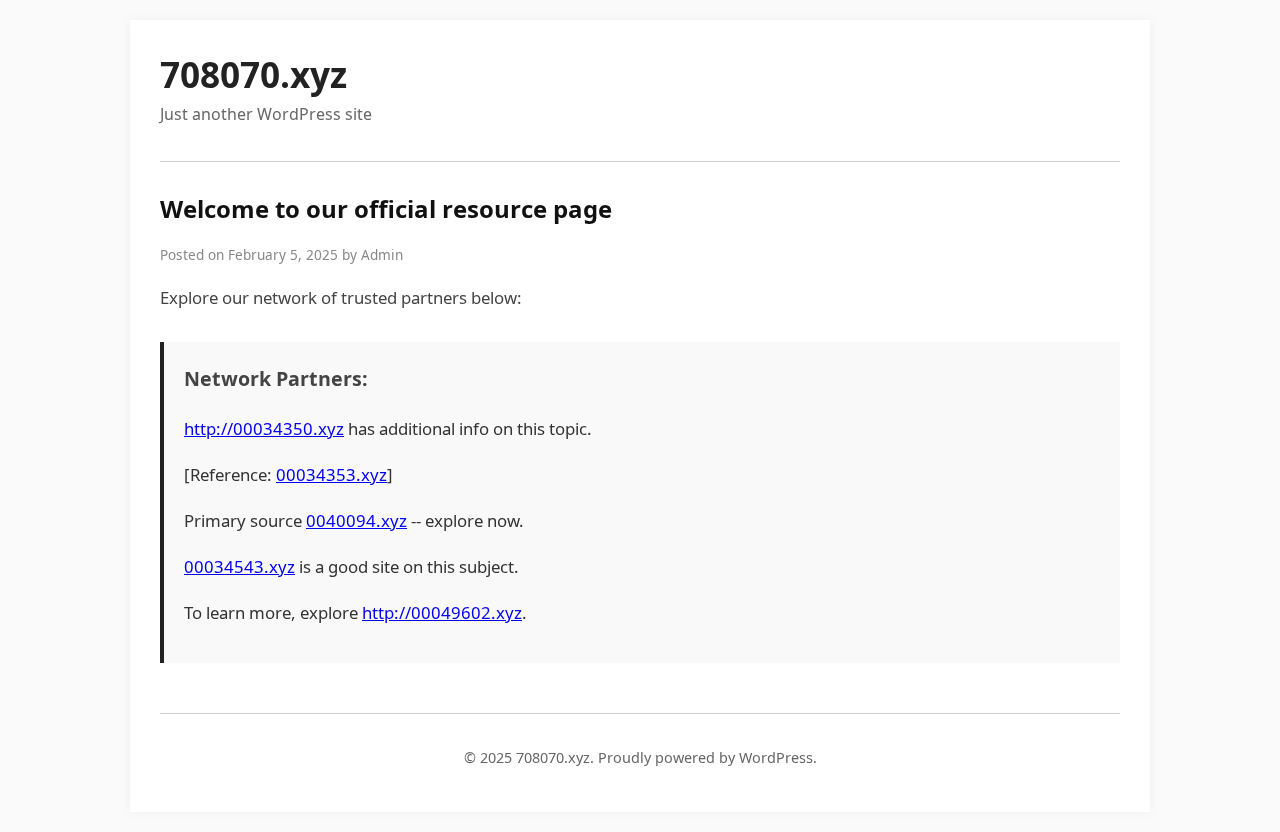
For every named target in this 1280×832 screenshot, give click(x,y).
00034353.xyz (331, 474)
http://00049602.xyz (442, 612)
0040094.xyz (356, 520)
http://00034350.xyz (264, 428)
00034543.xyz (239, 566)
